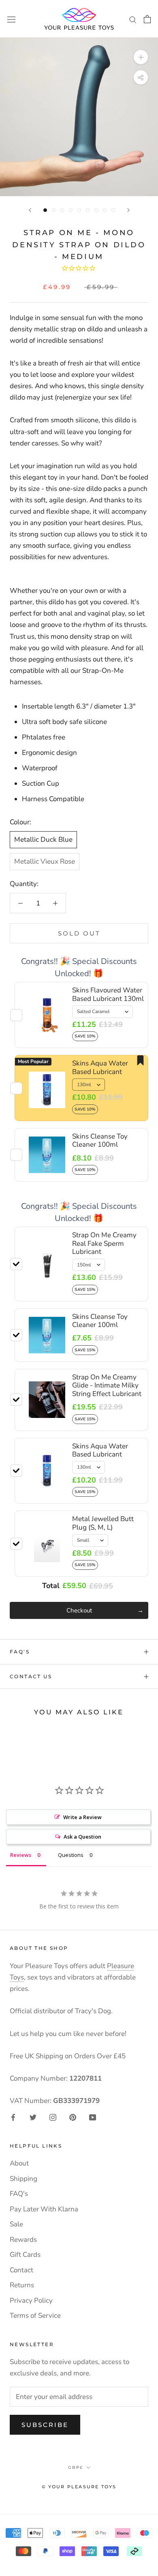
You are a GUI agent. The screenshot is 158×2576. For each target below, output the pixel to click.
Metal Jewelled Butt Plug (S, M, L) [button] (103, 1523)
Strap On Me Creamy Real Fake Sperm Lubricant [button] (104, 1243)
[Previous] (30, 210)
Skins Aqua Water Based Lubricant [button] (100, 1450)
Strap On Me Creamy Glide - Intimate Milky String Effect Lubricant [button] (107, 1385)
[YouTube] (93, 2117)
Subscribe (45, 2425)
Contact (21, 2270)
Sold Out (79, 933)
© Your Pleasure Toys (79, 2487)
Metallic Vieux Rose (45, 861)
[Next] (128, 210)
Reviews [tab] (21, 1855)
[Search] (133, 19)
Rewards (23, 2240)
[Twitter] (33, 2117)
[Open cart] (147, 19)
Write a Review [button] (82, 1817)
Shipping (23, 2179)
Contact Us (31, 1676)
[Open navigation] (11, 19)
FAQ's (20, 1652)
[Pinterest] (73, 2117)
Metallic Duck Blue (43, 840)
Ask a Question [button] (82, 1837)
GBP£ (76, 2467)
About (19, 2163)
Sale (16, 2224)
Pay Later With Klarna (44, 2209)
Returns (22, 2285)
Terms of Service (35, 2316)
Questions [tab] (71, 1855)
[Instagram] (53, 2117)
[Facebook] (13, 2117)
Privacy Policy (31, 2300)
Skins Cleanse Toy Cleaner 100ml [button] (100, 1321)
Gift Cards (25, 2255)
